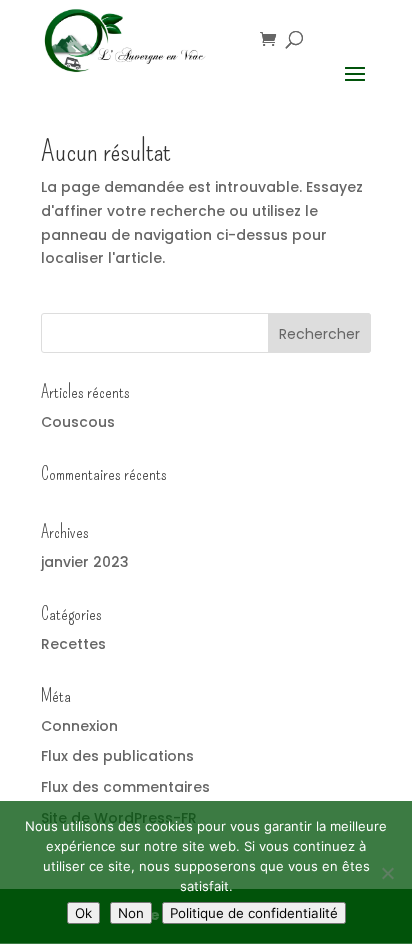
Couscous (78, 422)
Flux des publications (117, 756)
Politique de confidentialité (254, 913)
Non (131, 913)
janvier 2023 (85, 562)
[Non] (387, 873)
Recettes (73, 644)
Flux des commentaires (125, 787)
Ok (83, 913)
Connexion (79, 726)
